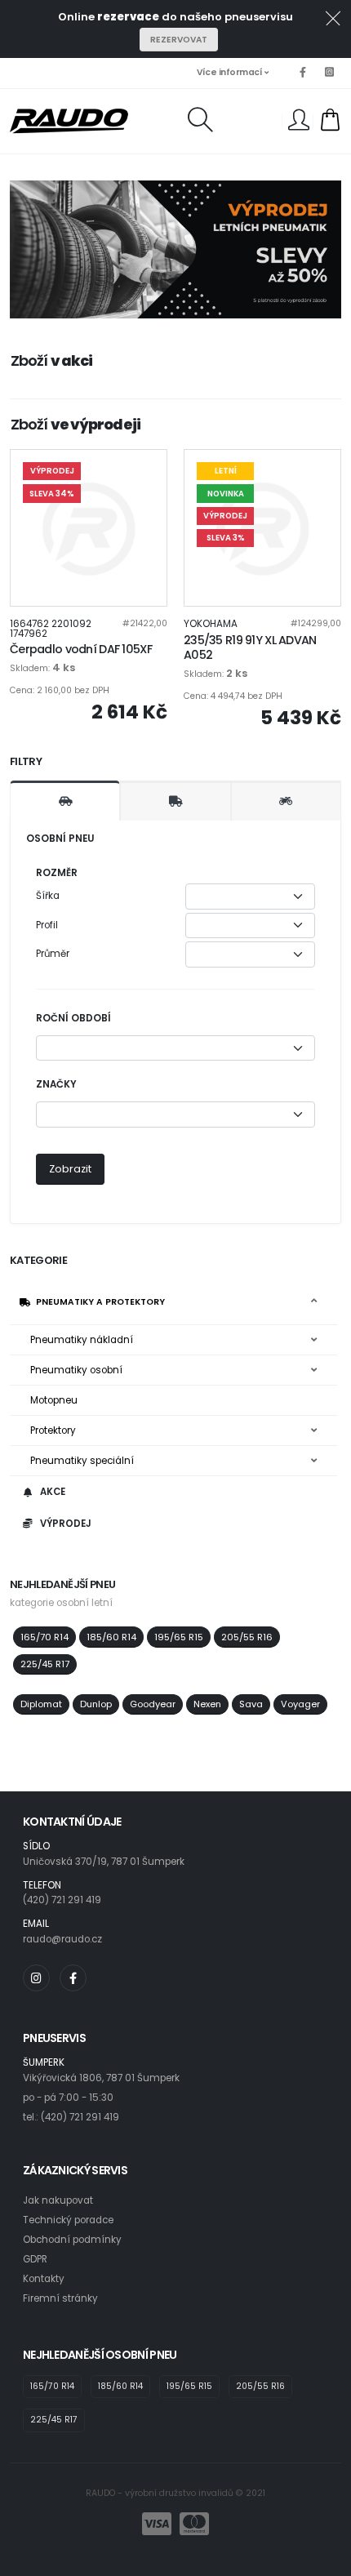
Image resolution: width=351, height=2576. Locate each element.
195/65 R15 (179, 1637)
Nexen (207, 1704)
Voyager (300, 1704)
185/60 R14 (111, 1637)
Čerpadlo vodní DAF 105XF (81, 649)
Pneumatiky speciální (82, 1461)
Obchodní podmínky (72, 2240)
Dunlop (96, 1704)
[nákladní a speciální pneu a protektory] (175, 801)
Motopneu (54, 1400)
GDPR (35, 2259)
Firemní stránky (60, 2298)
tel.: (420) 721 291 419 (71, 2117)
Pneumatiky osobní (76, 1370)
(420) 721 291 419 (62, 1900)
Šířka (48, 896)
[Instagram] (329, 73)
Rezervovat (179, 40)
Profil (47, 925)
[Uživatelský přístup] (299, 123)
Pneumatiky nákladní (82, 1340)
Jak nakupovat (58, 2200)
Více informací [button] (231, 72)
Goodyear (153, 1704)
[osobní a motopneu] (65, 801)
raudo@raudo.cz (62, 1939)
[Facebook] (303, 73)
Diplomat (41, 1704)
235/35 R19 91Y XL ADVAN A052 (250, 648)
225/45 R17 (45, 1664)
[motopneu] (286, 801)
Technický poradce (68, 2220)
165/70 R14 (44, 1637)
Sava (251, 1704)
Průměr (53, 954)
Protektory (53, 1430)
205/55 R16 (247, 1637)
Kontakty (44, 2279)
